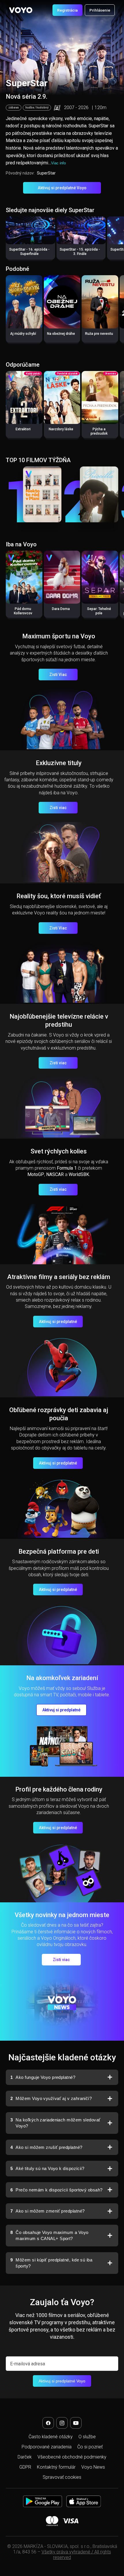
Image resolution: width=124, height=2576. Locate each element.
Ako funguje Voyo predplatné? (43, 2077)
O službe (87, 2437)
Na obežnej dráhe (61, 334)
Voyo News (93, 2467)
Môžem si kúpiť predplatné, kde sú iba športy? (51, 2263)
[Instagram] (62, 2423)
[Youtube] (76, 2423)
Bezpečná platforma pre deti (59, 1551)
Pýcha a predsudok (99, 431)
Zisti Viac (58, 675)
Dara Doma (61, 609)
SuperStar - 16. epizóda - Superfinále (29, 252)
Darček (25, 2457)
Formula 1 (67, 1168)
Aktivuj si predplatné (58, 1322)
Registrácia (67, 10)
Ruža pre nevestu (99, 334)
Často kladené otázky (51, 2437)
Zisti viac (58, 808)
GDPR (25, 2467)
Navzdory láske (61, 429)
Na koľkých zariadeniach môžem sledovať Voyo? (56, 2123)
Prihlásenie (100, 10)
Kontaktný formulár (56, 2467)
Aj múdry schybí (23, 334)
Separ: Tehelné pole (99, 611)
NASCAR (55, 1174)
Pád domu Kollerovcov (23, 611)
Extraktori (23, 429)
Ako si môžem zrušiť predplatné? (46, 2147)
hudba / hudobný (37, 108)
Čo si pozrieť (90, 2447)
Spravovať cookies (62, 2477)
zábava (14, 108)
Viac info (58, 163)
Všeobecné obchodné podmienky (72, 2457)
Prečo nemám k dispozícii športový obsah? (56, 2190)
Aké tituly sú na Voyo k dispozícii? (47, 2168)
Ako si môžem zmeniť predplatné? (47, 2211)
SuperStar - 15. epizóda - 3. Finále (80, 252)
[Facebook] (48, 2423)
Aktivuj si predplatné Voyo (62, 188)
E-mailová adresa (28, 2364)
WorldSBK (79, 1174)
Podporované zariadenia (47, 2447)
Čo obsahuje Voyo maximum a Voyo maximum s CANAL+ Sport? (49, 2236)
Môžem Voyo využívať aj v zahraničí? (51, 2098)
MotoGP (36, 1174)
